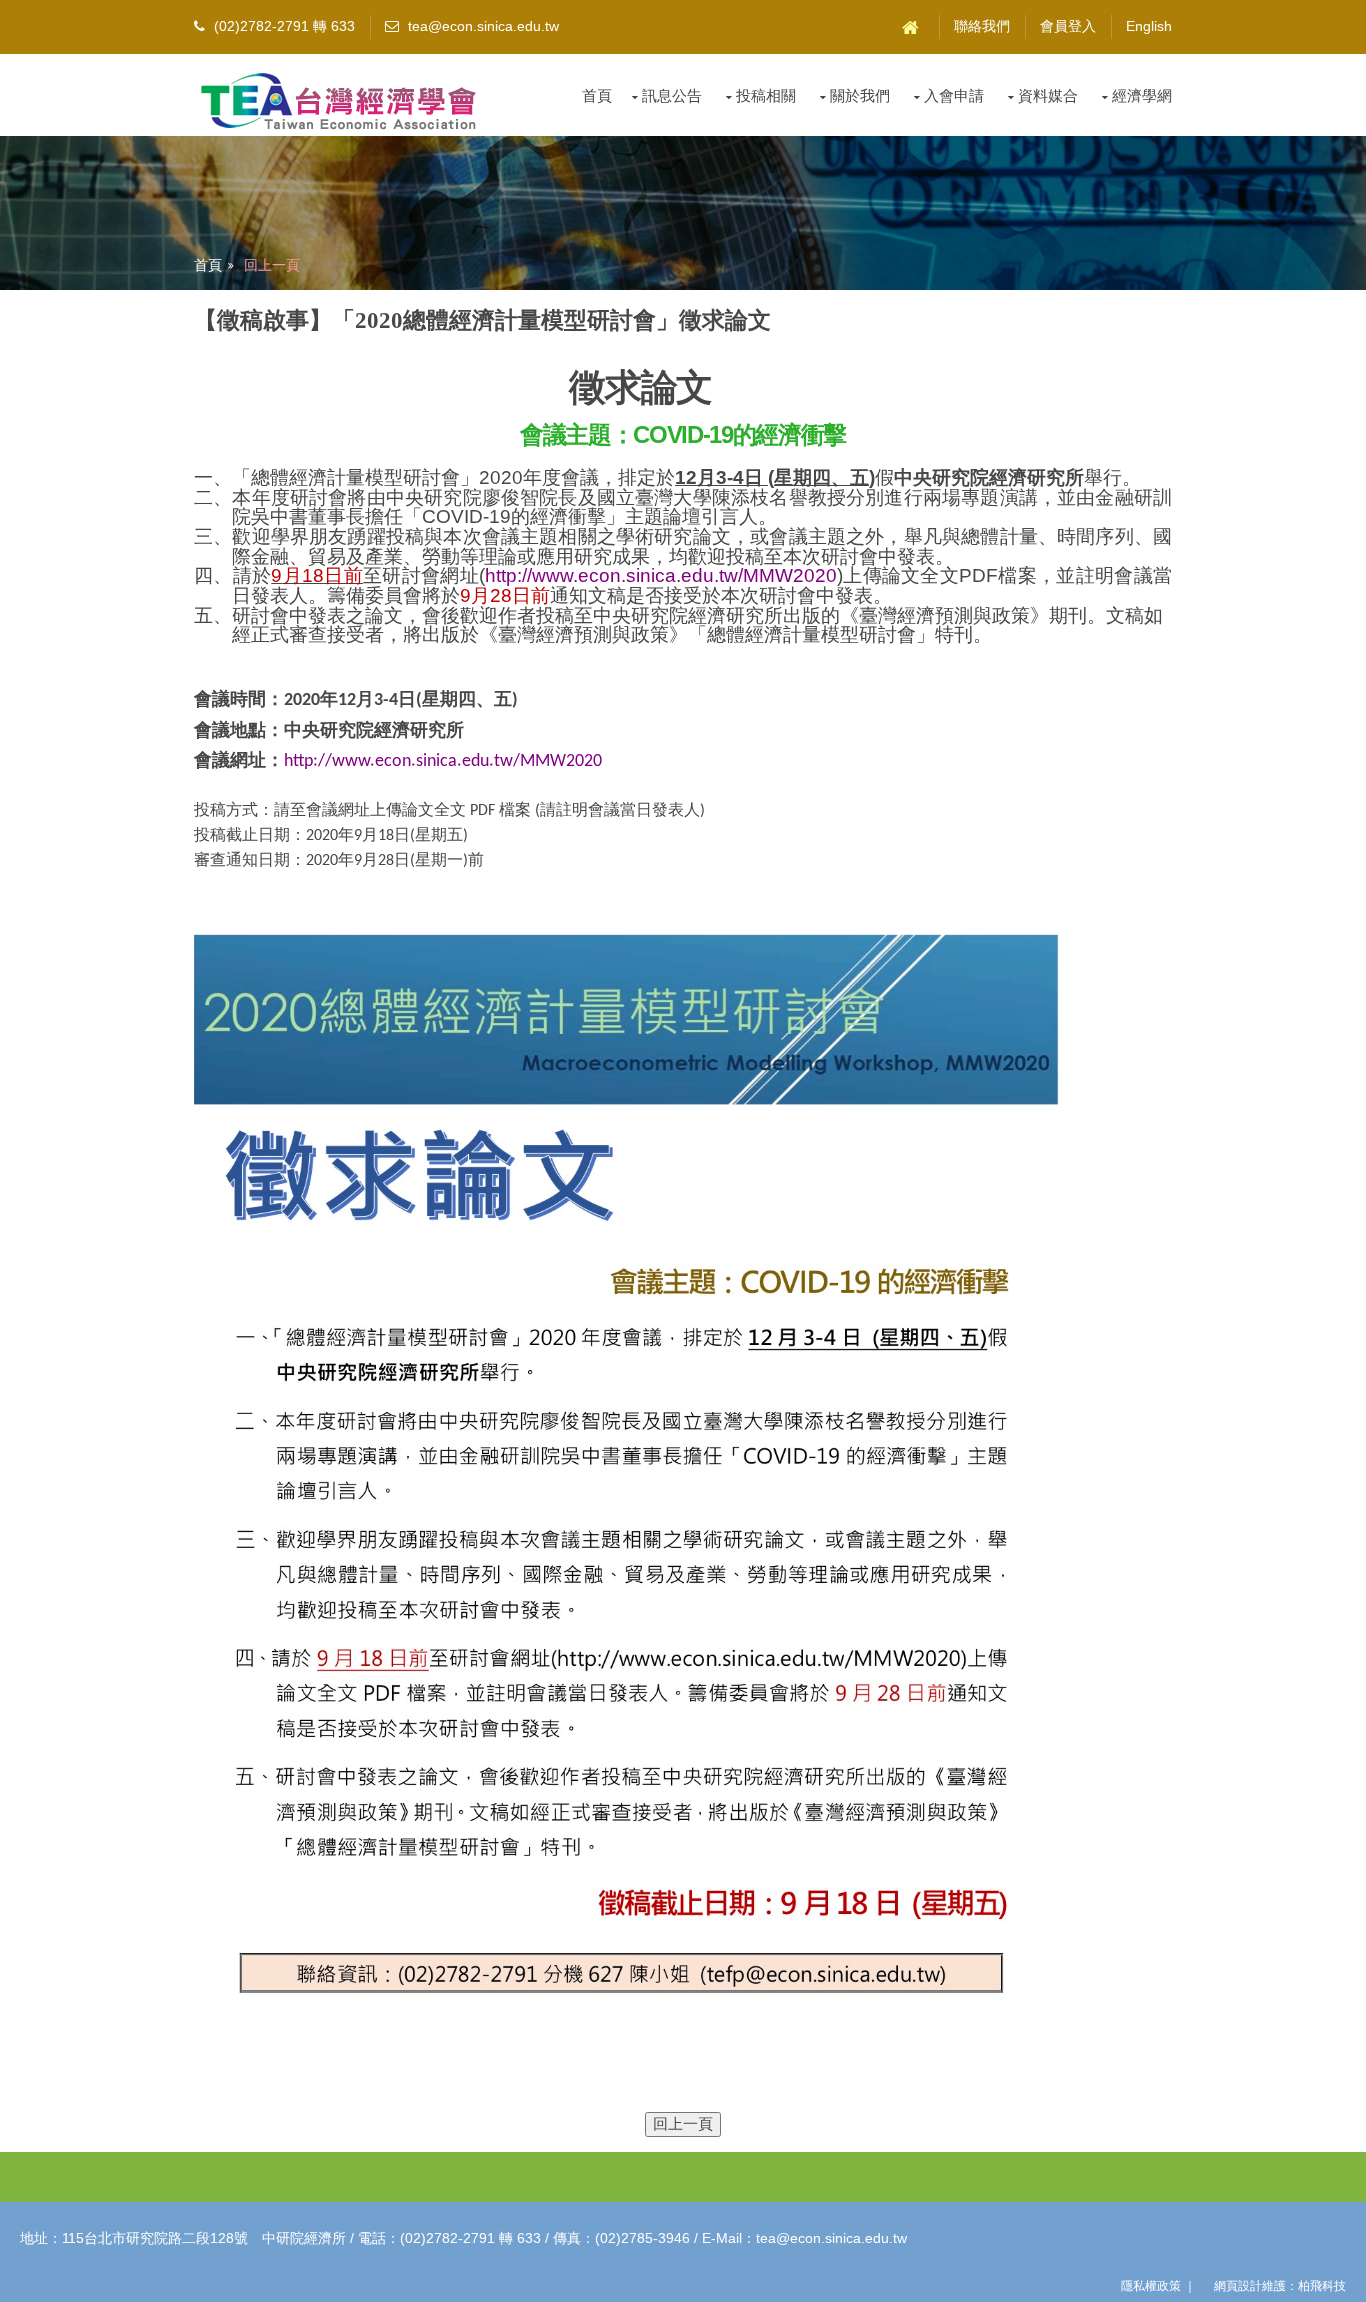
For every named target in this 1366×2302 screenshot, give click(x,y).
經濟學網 (1142, 95)
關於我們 (860, 95)
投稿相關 (766, 95)
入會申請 (954, 95)
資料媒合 (1048, 95)
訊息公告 (672, 95)
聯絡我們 (982, 26)
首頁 (597, 95)
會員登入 (1068, 26)
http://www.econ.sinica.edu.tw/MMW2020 (661, 575)
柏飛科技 (1322, 2286)
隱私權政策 (1151, 2286)
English (1149, 26)
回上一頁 (272, 265)
